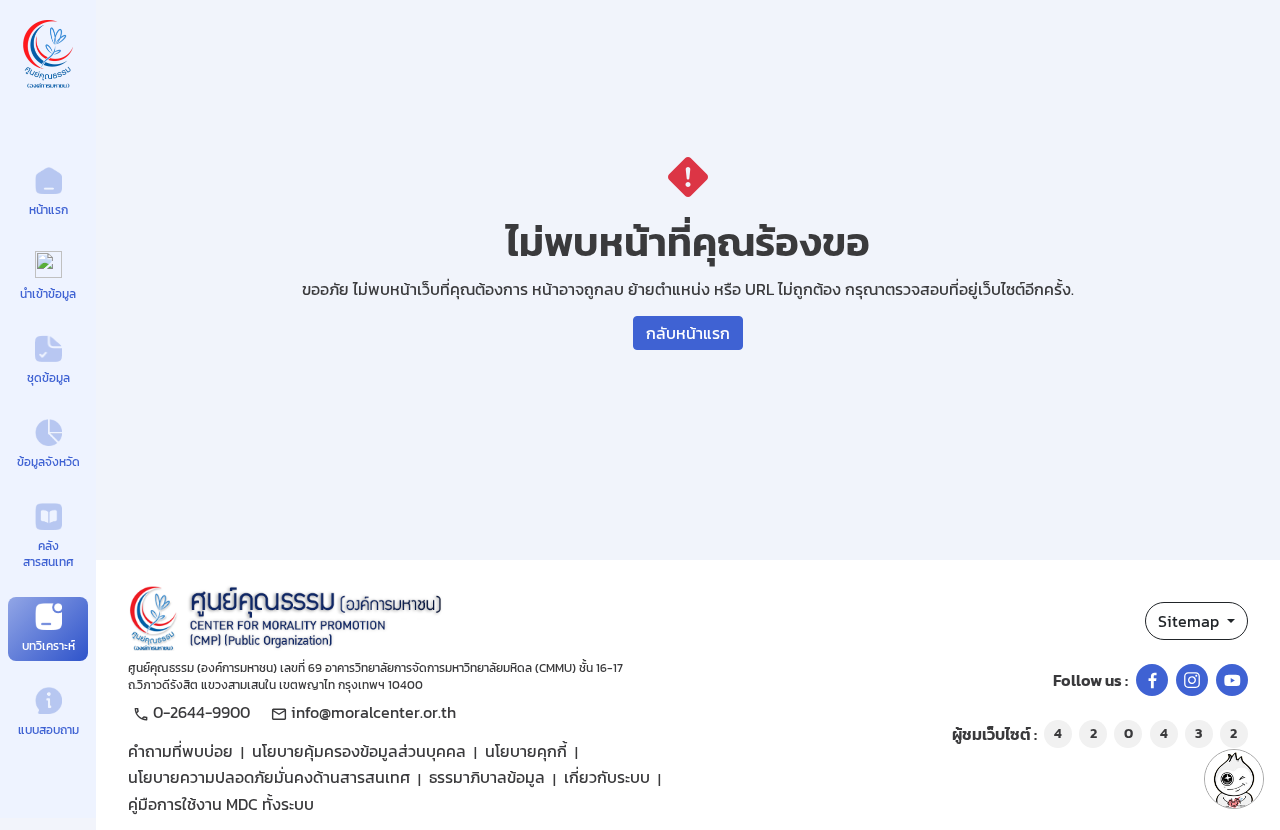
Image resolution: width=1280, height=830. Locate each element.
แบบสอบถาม (48, 730)
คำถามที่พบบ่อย (180, 751)
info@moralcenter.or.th (373, 712)
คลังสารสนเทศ (48, 554)
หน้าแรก (48, 210)
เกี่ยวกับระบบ (607, 777)
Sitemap (1190, 621)
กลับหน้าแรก (688, 333)
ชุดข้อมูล (48, 378)
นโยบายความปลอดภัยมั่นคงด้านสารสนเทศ (269, 777)
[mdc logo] (449, 615)
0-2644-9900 (201, 712)
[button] (1234, 779)
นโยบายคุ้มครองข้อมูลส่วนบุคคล (359, 751)
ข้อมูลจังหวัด (48, 462)
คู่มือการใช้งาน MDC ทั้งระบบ (221, 804)
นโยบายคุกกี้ (526, 751)
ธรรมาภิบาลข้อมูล (487, 777)
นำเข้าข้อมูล (48, 294)
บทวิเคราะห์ (48, 646)
